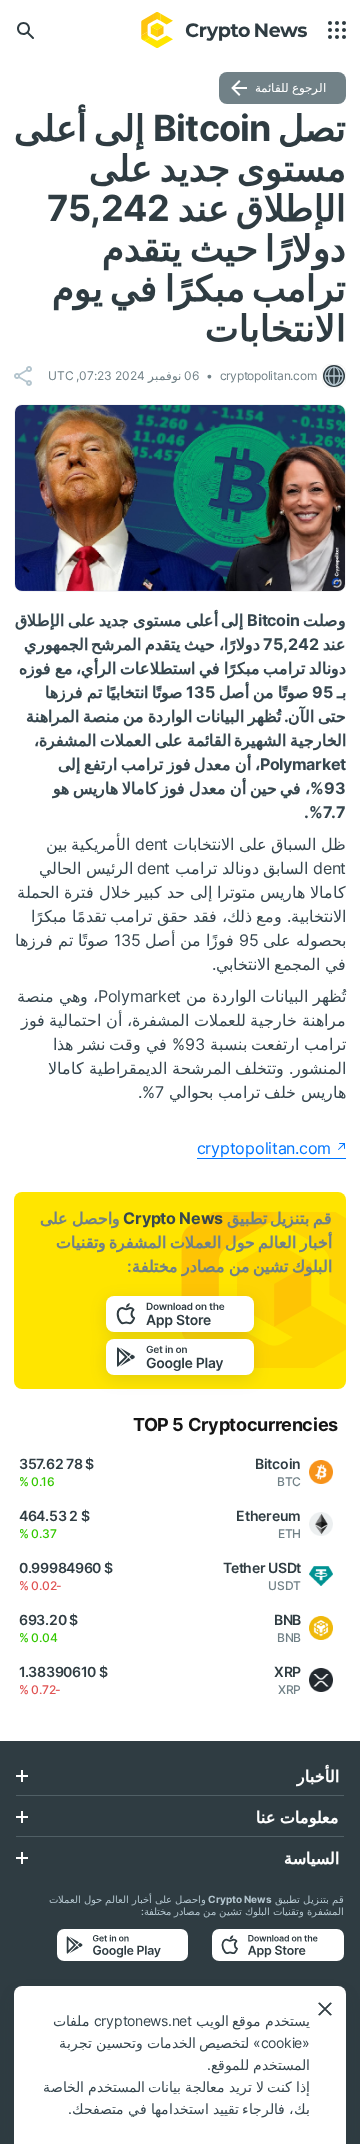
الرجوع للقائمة (290, 87)
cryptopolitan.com (264, 1148)
